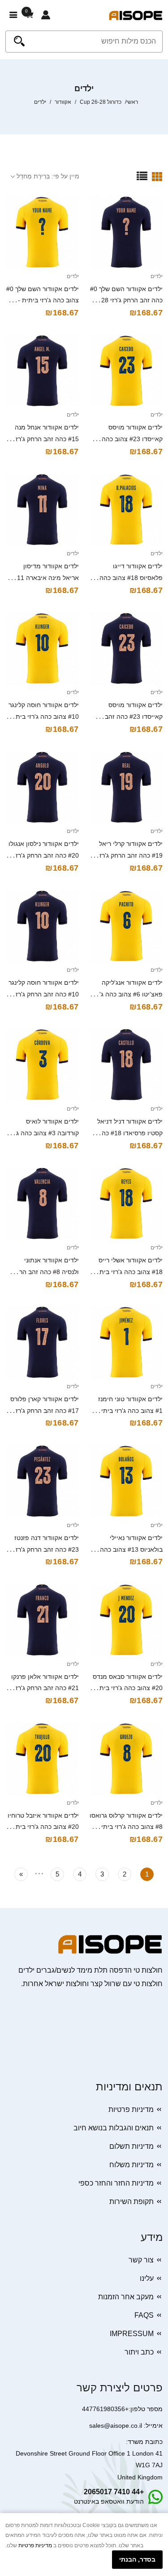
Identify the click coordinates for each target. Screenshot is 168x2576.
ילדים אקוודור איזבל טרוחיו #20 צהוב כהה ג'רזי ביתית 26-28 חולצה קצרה (43, 1827)
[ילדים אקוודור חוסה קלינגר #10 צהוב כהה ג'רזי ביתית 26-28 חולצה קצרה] (42, 649)
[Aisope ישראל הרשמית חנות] (136, 15)
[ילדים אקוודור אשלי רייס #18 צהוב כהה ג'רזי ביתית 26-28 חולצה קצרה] (126, 1204)
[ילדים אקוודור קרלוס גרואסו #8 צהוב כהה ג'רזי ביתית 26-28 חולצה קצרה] (126, 1759)
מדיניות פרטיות (131, 2109)
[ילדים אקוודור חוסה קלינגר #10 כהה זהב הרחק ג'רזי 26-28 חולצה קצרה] (42, 926)
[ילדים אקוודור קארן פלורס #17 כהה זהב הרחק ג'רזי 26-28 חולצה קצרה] (42, 1342)
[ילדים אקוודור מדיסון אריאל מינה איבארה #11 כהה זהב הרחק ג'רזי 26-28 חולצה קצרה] (42, 510)
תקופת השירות (131, 2202)
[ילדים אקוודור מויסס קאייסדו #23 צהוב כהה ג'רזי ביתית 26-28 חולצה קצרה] (126, 371)
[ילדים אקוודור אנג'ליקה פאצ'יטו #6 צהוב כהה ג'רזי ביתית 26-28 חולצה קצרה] (126, 926)
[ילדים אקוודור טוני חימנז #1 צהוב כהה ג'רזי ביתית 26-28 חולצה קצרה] (126, 1342)
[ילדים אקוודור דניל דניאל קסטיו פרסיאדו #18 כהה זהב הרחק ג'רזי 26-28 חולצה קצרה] (126, 1065)
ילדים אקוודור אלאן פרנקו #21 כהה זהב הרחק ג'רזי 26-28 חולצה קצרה (45, 1688)
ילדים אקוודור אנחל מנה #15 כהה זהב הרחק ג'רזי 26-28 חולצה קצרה (46, 439)
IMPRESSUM (132, 2334)
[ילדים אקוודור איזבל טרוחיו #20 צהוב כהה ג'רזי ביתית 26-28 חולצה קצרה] (42, 1759)
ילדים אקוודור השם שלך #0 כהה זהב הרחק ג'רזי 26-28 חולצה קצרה (126, 301)
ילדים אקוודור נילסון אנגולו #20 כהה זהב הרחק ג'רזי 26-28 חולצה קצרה (44, 855)
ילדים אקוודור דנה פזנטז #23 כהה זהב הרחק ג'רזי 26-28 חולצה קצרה (46, 1549)
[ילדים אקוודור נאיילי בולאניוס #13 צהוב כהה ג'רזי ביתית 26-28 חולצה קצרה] (126, 1481)
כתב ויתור (139, 2352)
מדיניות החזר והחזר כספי (116, 2183)
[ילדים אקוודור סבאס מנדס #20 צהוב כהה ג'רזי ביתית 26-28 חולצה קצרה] (126, 1620)
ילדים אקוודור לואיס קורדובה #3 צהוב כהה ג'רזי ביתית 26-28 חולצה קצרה (43, 1133)
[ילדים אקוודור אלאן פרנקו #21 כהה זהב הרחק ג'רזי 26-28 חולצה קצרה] (42, 1620)
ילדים (157, 276)
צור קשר (141, 2260)
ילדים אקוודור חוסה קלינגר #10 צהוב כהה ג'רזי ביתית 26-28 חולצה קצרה (44, 717)
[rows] (142, 176)
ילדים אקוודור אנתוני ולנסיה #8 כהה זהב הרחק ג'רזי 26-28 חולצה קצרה (45, 1272)
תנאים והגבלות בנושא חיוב (114, 2128)
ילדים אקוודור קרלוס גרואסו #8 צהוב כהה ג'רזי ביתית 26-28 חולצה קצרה (126, 1827)
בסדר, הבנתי (137, 2559)
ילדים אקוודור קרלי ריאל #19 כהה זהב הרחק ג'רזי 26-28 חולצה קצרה (130, 855)
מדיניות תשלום (131, 2146)
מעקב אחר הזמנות (126, 2297)
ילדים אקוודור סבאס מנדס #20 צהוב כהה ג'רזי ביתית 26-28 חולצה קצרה (128, 1688)
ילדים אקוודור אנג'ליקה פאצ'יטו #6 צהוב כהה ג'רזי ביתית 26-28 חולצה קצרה (127, 994)
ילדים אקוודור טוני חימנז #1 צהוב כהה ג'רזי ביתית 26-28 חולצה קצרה (130, 1411)
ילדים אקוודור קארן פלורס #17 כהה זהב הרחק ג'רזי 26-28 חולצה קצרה (45, 1411)
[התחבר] (46, 15)
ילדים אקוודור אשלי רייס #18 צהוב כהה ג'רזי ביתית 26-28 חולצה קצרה (128, 1272)
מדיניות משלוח (131, 2165)
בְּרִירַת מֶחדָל (33, 176)
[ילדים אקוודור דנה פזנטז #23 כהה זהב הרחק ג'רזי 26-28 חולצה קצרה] (42, 1481)
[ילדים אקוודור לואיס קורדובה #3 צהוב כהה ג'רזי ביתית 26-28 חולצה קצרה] (42, 1065)
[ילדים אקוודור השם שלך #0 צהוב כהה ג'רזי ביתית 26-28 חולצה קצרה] (42, 232)
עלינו (147, 2278)
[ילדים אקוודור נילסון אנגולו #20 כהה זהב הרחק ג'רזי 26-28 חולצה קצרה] (42, 788)
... (39, 1872)
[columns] (157, 176)
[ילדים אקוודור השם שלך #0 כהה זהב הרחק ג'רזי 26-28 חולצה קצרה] (126, 232)
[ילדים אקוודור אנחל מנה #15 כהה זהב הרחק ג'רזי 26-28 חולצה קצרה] (42, 371)
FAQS (144, 2315)
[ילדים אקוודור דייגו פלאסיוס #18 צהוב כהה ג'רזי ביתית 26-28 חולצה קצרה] (126, 510)
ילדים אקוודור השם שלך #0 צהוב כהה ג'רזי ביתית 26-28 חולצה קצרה (43, 301)
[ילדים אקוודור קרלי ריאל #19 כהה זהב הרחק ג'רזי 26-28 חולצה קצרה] (126, 788)
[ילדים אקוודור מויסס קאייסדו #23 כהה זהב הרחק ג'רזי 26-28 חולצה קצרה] (126, 649)
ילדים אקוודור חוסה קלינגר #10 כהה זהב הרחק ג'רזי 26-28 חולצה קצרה (44, 994)
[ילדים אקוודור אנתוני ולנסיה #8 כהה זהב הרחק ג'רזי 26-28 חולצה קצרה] (42, 1204)
